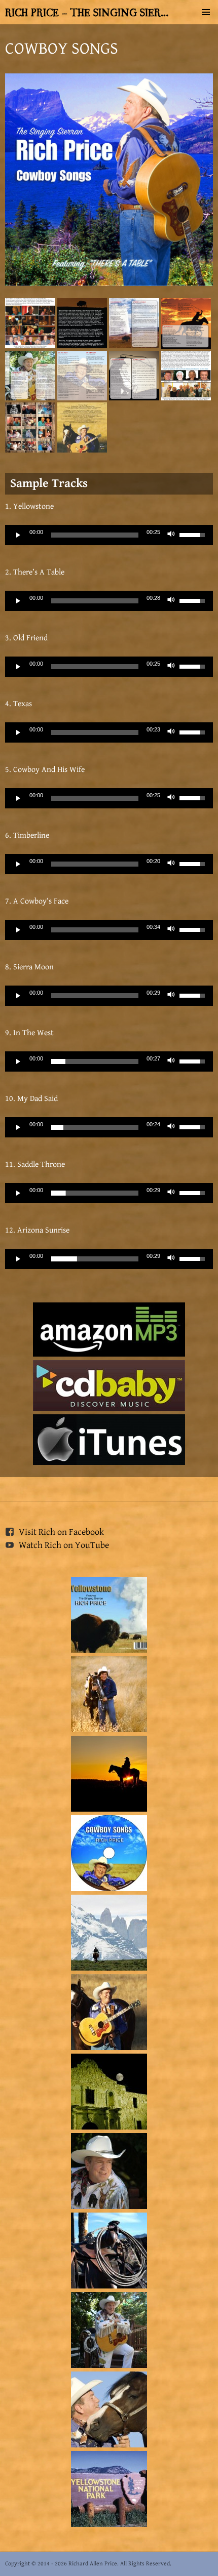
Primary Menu (206, 12)
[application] (109, 535)
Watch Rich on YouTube (64, 1545)
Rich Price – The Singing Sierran (87, 12)
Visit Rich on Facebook (61, 1532)
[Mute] (171, 535)
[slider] (95, 535)
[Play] (18, 535)
